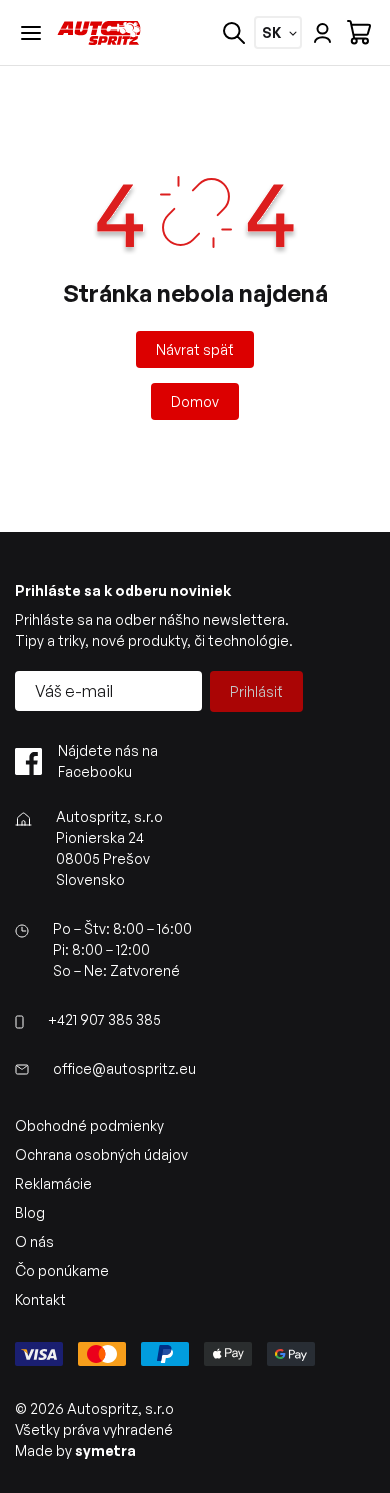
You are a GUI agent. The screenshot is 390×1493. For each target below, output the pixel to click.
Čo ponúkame (62, 1270)
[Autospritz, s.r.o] (99, 33)
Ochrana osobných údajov (101, 1154)
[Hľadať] (234, 33)
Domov (195, 401)
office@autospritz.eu (124, 1068)
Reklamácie (53, 1183)
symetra (105, 1450)
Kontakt (40, 1299)
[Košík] (359, 33)
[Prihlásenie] (322, 33)
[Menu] (31, 33)
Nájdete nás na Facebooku (108, 761)
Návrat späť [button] (195, 349)
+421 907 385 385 (104, 1019)
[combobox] (271, 32)
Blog (30, 1212)
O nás (34, 1241)
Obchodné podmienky (89, 1125)
